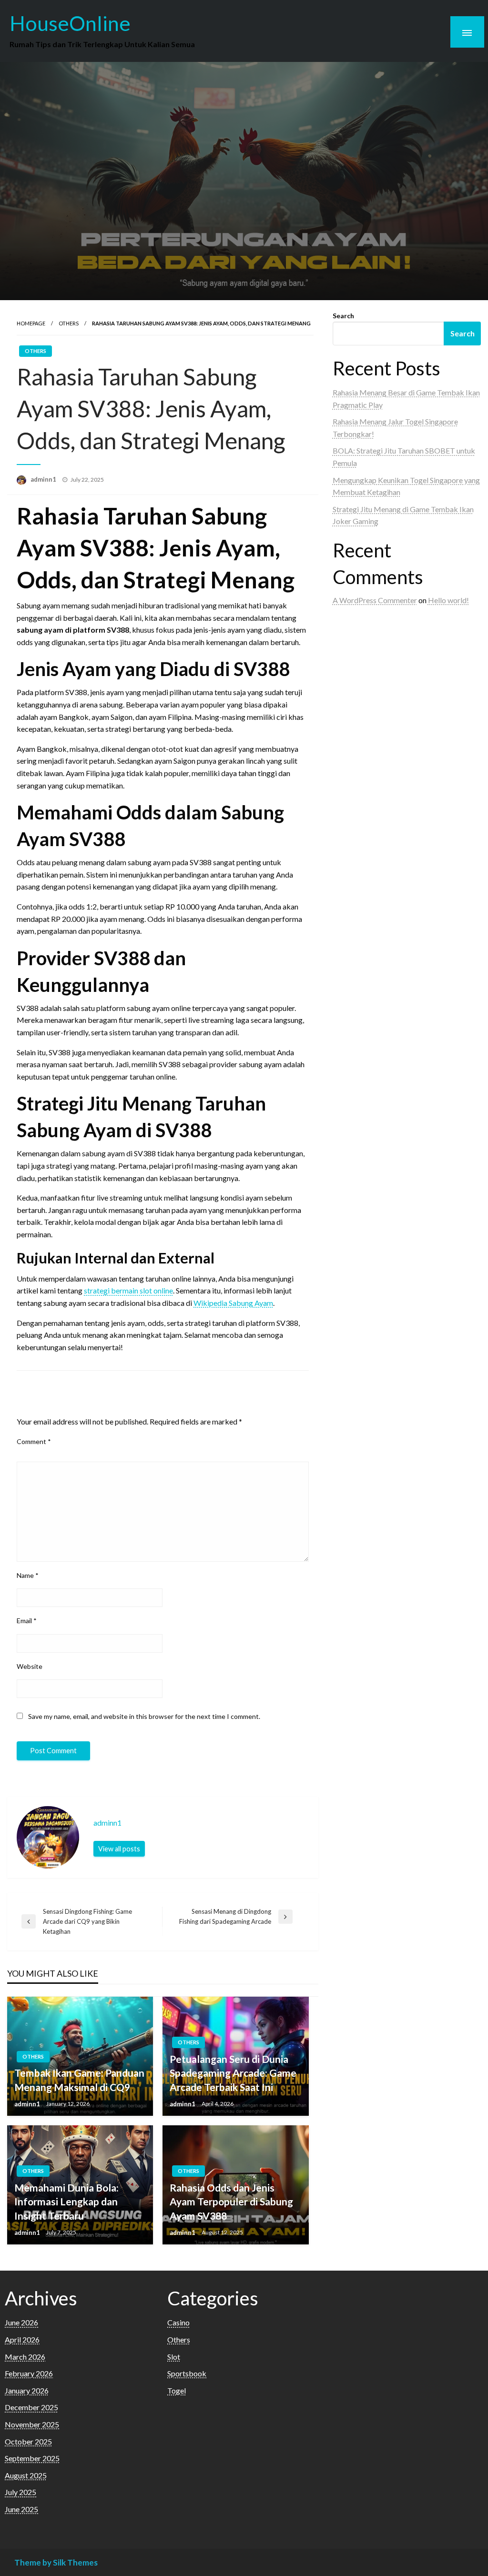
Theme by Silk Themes (56, 2562)
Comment (34, 1441)
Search (343, 316)
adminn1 (44, 479)
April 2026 (22, 2339)
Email (27, 1621)
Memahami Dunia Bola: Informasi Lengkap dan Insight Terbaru (66, 2202)
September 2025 (32, 2458)
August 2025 (26, 2475)
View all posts (119, 1849)
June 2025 (21, 2509)
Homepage (31, 323)
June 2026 (21, 2322)
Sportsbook (187, 2373)
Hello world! (448, 600)
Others (69, 323)
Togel (177, 2390)
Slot (174, 2357)
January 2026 (27, 2390)
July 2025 (20, 2492)
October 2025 (28, 2441)
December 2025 (31, 2407)
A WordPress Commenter (375, 600)
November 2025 (32, 2424)
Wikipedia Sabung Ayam (233, 1303)
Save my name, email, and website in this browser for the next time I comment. (144, 1716)
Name (28, 1575)
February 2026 (29, 2373)
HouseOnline (70, 23)
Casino (178, 2322)
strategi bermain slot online (128, 1290)
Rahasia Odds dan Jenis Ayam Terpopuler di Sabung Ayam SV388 (231, 2202)
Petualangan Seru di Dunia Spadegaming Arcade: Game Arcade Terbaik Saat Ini (233, 2073)
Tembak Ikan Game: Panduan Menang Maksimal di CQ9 (79, 2080)
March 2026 (25, 2357)
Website (30, 1666)
